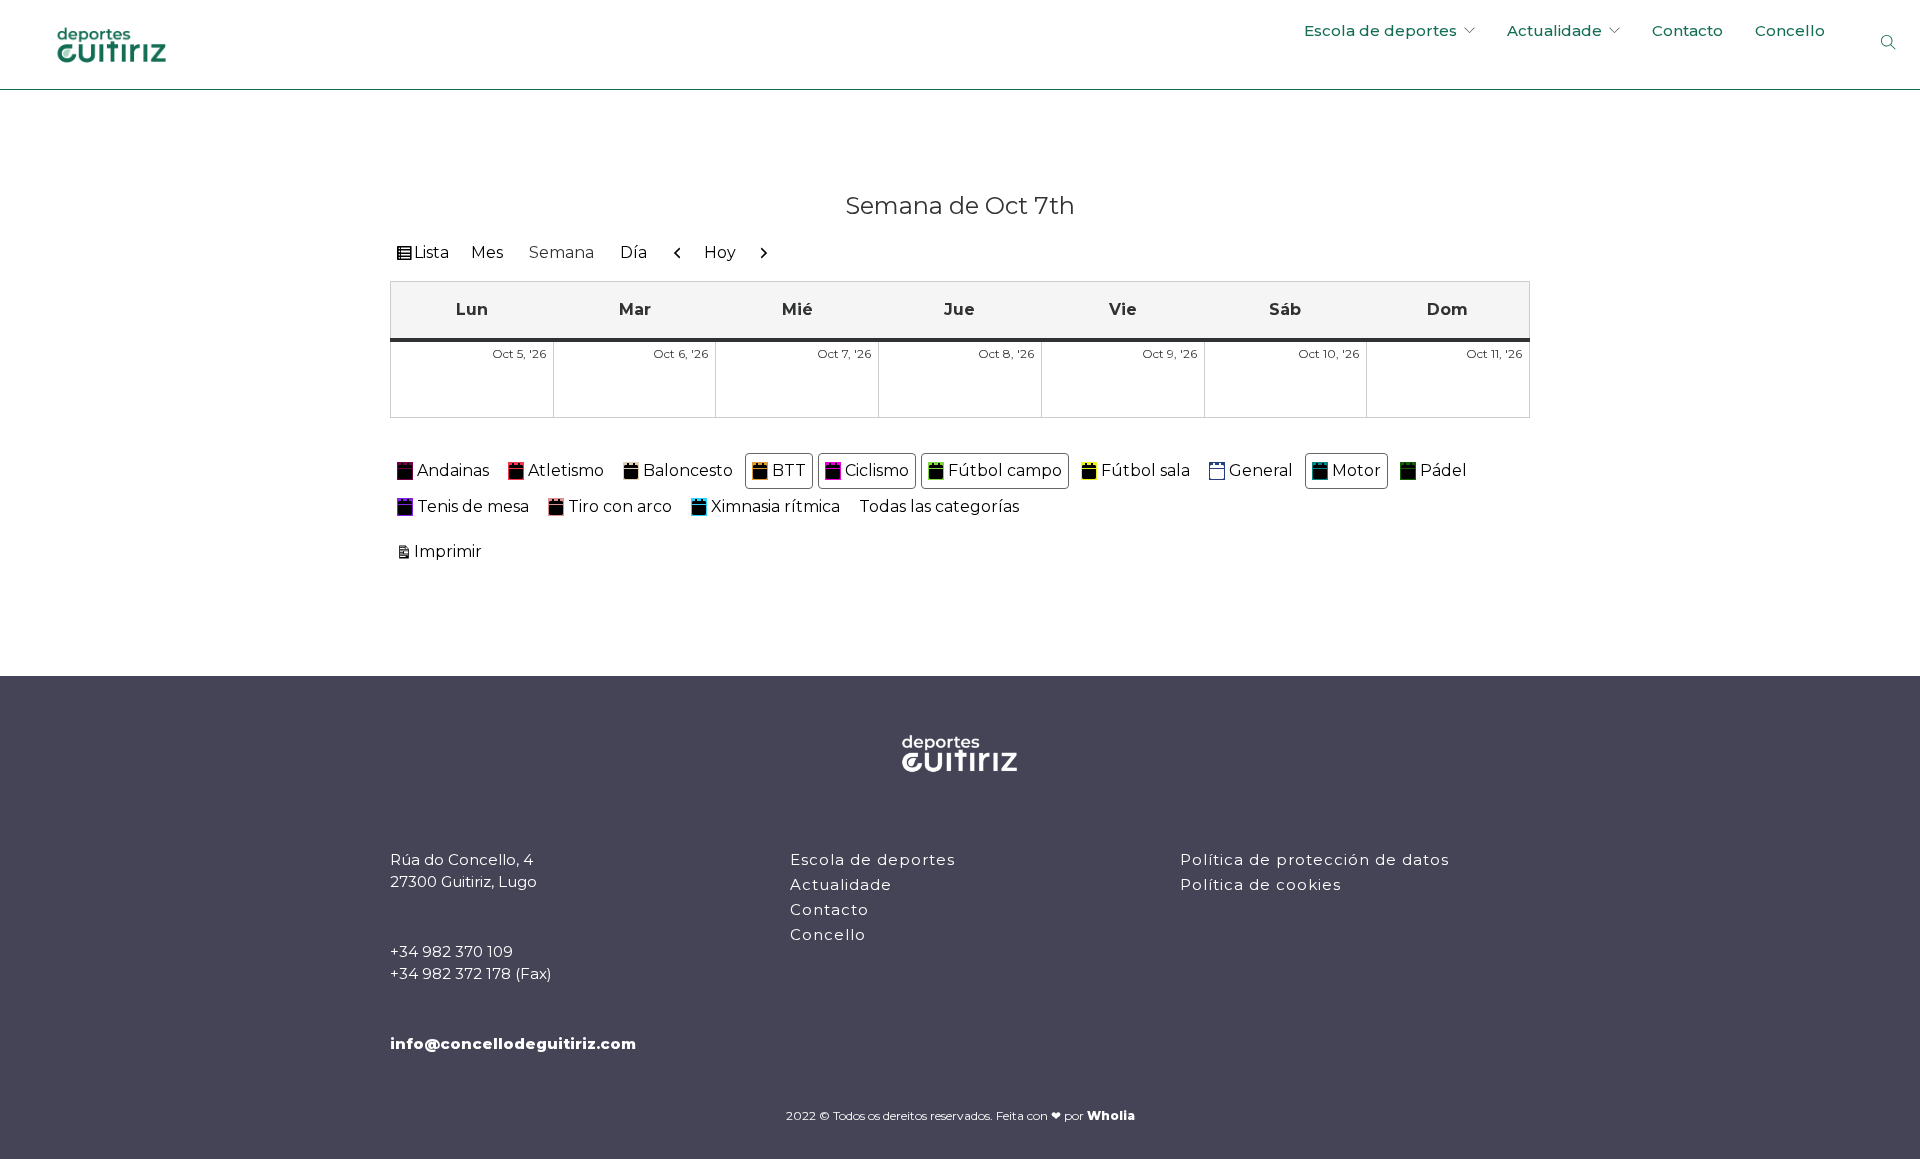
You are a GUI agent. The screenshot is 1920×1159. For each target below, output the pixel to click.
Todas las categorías (939, 506)
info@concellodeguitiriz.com (513, 1043)
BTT (789, 470)
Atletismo (566, 470)
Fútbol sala (1145, 470)
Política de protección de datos (1314, 859)
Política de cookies (1260, 884)
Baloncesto (688, 470)
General (1261, 470)
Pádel (1443, 470)
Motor (1356, 470)
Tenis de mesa (473, 506)
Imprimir (451, 551)
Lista (434, 256)
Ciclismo (877, 470)
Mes (487, 252)
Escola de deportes (1380, 30)
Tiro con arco (620, 506)
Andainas (453, 470)
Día (633, 252)
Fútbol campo (1005, 470)
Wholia (1111, 1115)
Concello (1790, 30)
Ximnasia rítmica (775, 506)
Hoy (720, 252)
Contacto (1687, 30)
